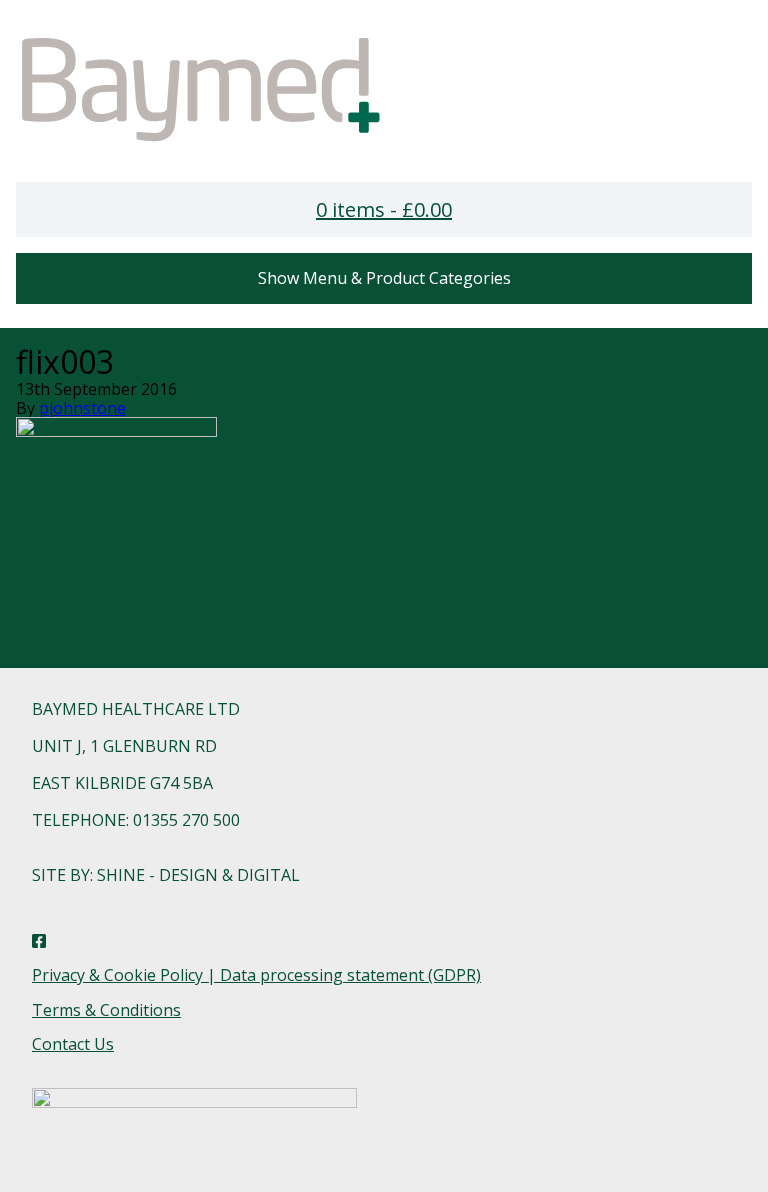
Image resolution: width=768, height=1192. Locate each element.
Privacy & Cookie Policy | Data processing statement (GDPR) (256, 975)
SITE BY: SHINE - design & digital (166, 875)
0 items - (384, 209)
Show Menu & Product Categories (384, 278)
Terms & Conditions (106, 1010)
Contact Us (73, 1044)
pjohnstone (82, 408)
